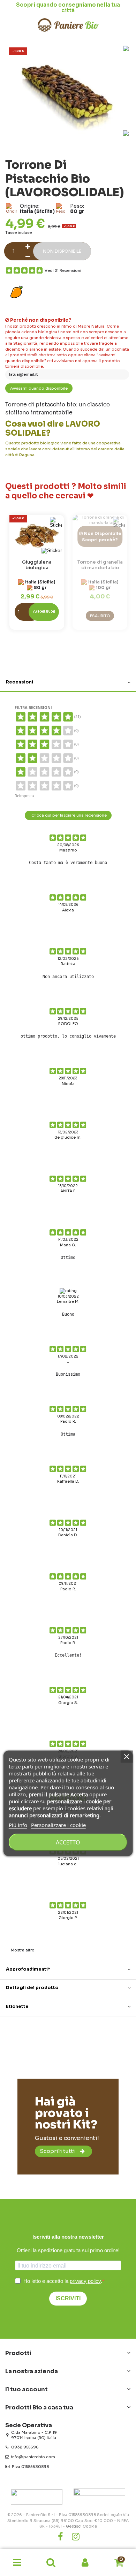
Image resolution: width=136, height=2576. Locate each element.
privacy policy (85, 2281)
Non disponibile (62, 251)
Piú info (18, 1825)
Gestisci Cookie (81, 2526)
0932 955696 (25, 2447)
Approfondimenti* (28, 1969)
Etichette (17, 2006)
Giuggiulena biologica (37, 565)
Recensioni (20, 682)
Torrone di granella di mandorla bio (100, 565)
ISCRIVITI (68, 2298)
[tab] (68, 683)
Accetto (68, 1842)
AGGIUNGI (44, 612)
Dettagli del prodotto (32, 1988)
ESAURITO (100, 616)
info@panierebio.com (33, 2457)
